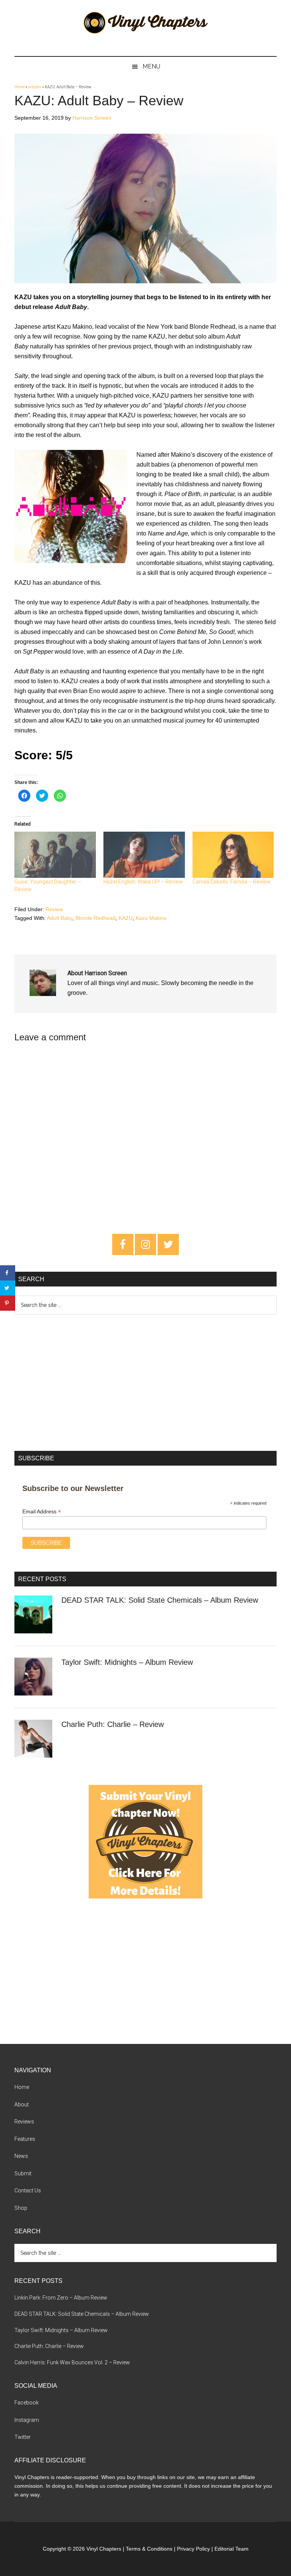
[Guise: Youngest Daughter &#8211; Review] (55, 855)
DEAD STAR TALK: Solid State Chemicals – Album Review (160, 1600)
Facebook (27, 2403)
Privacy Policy (193, 2549)
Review (54, 909)
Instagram (27, 2420)
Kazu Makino (151, 918)
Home (20, 87)
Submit (23, 2173)
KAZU (126, 918)
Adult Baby (60, 918)
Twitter (23, 2437)
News (21, 2156)
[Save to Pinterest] (8, 1303)
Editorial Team (232, 2549)
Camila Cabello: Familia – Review (232, 882)
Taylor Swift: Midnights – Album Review (127, 1662)
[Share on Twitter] (8, 1288)
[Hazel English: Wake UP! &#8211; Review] (144, 855)
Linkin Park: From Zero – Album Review (61, 2298)
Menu (151, 66)
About (22, 2105)
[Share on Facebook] (8, 1273)
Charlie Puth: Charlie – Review (113, 1724)
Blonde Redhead (95, 918)
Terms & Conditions (149, 2549)
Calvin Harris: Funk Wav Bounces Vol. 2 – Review (72, 2362)
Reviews (24, 2122)
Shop (21, 2208)
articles (35, 87)
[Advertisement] (145, 1383)
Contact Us (28, 2190)
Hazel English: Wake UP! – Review (143, 882)
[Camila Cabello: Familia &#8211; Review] (233, 855)
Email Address (42, 1512)
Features (25, 2139)
